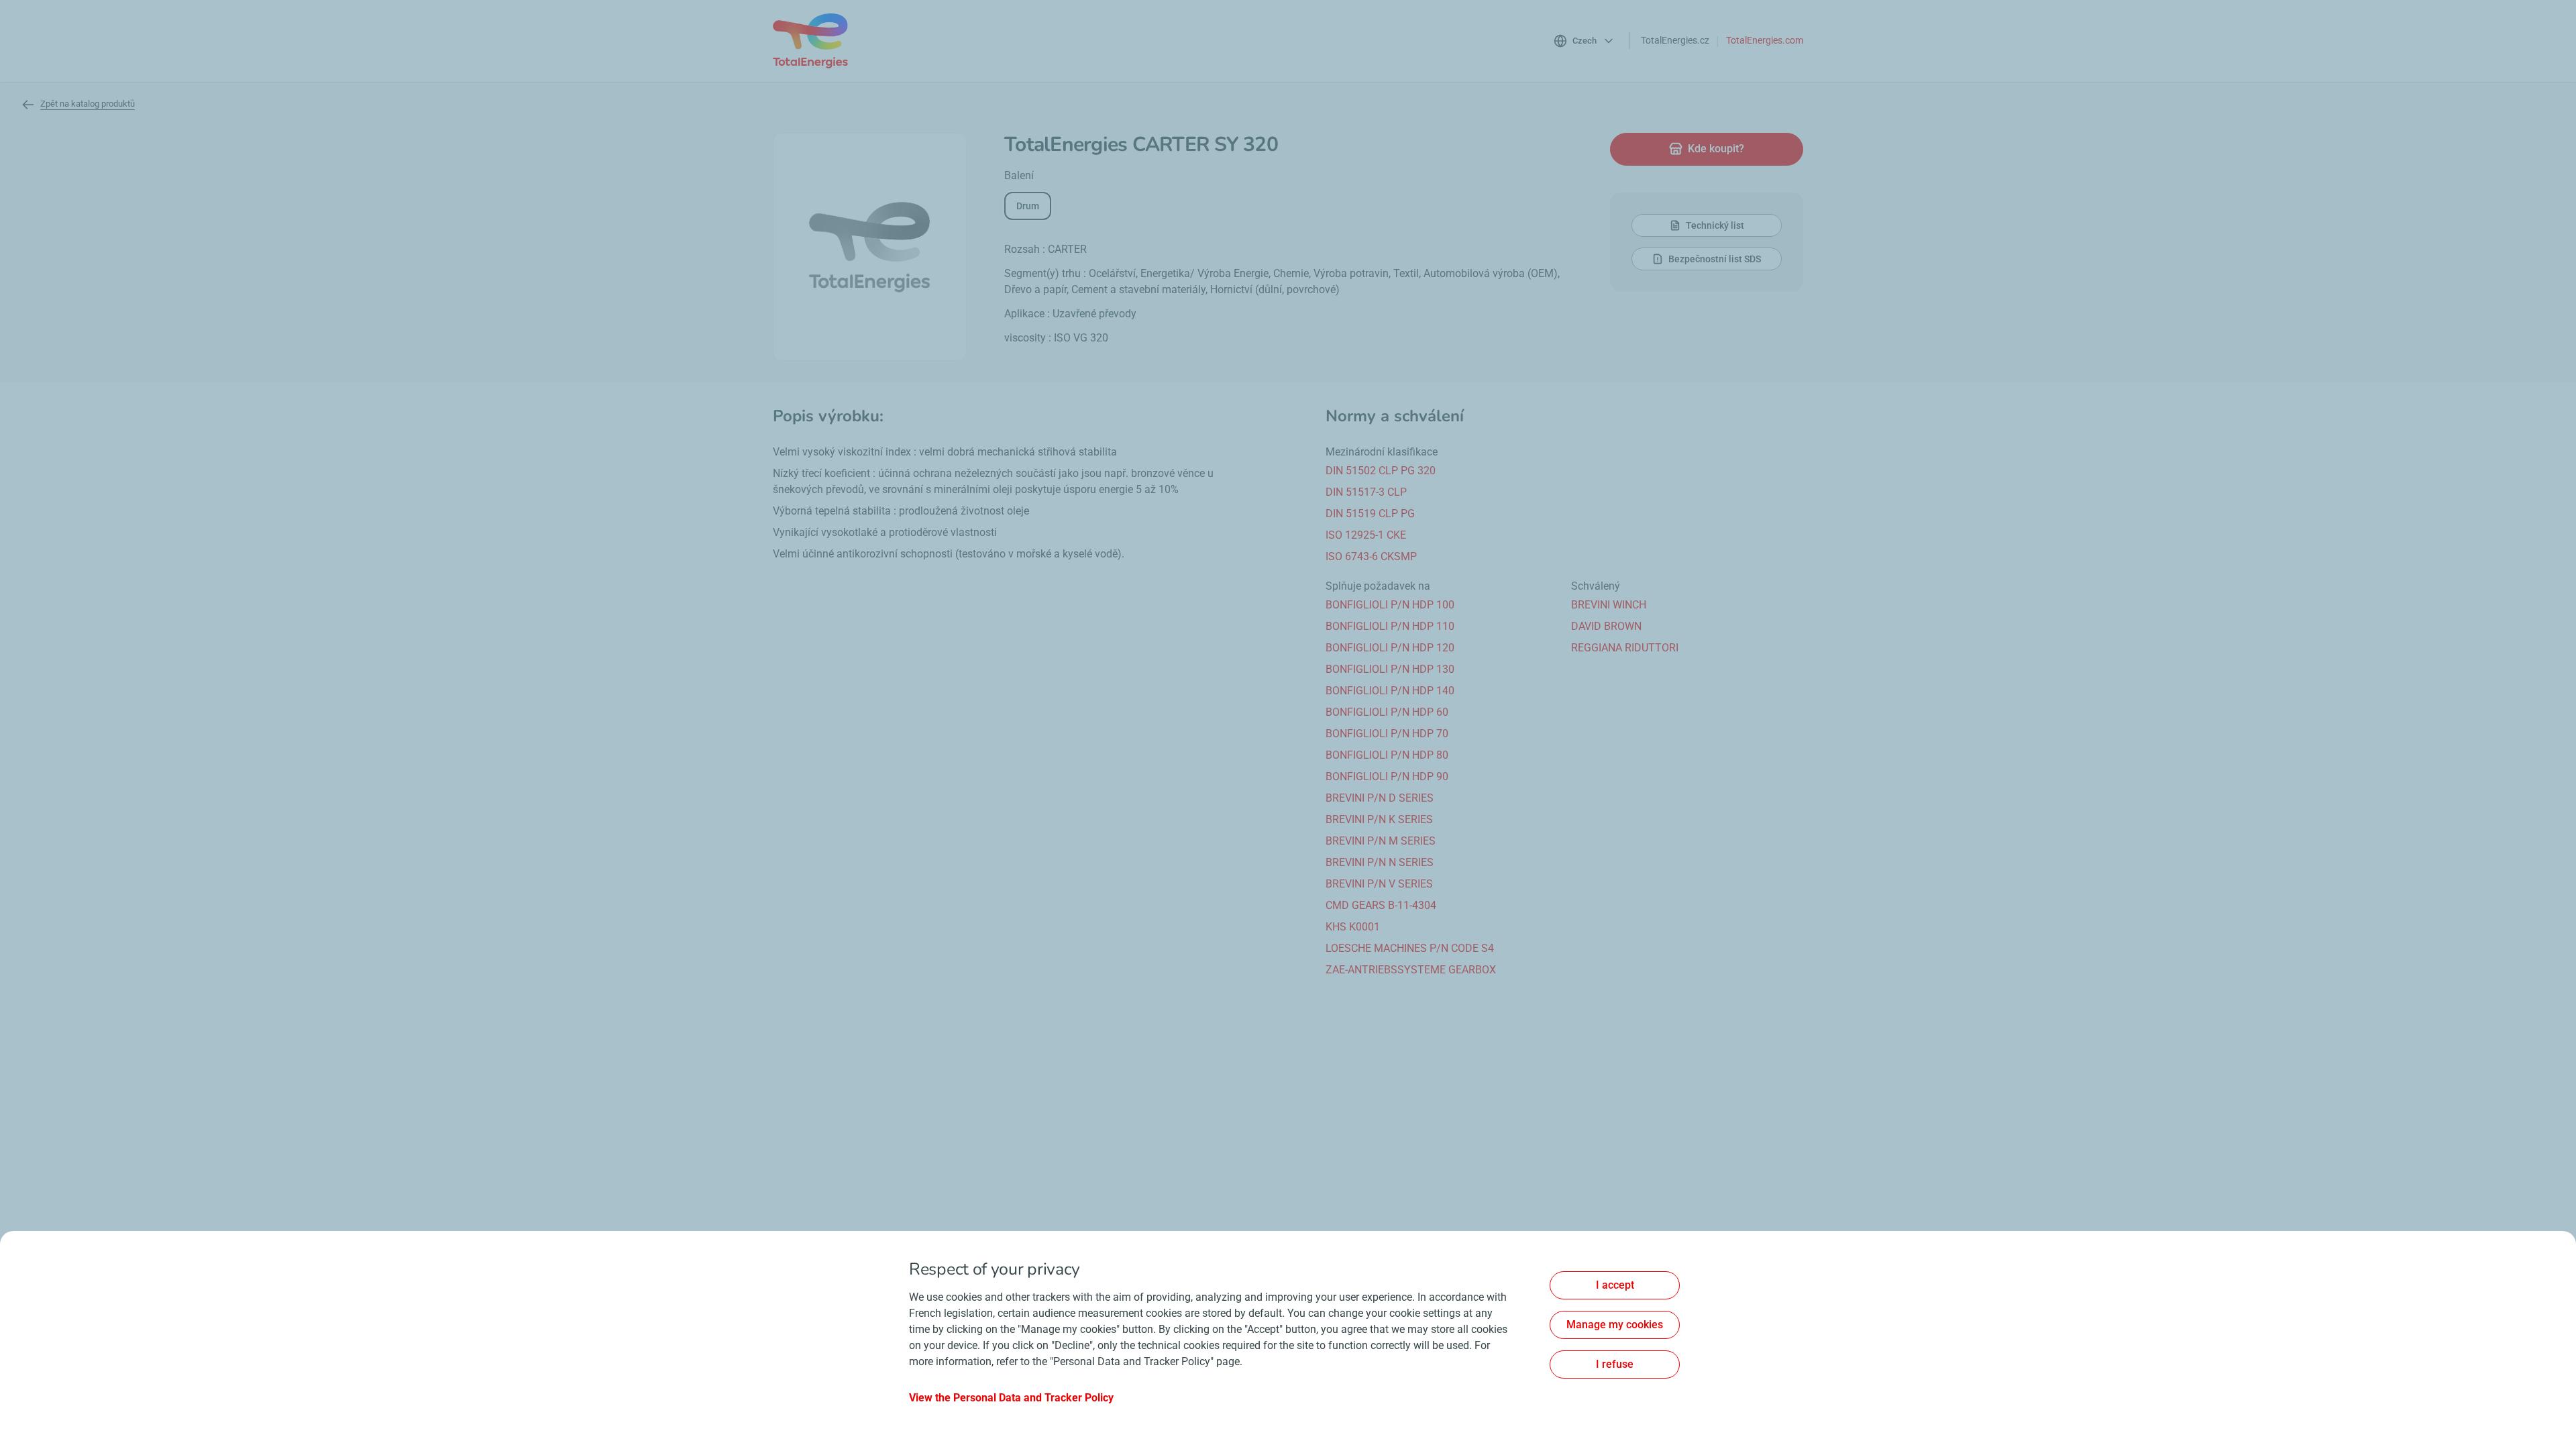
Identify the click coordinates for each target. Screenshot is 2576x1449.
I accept (1615, 1285)
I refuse (1615, 1364)
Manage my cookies (1615, 1325)
